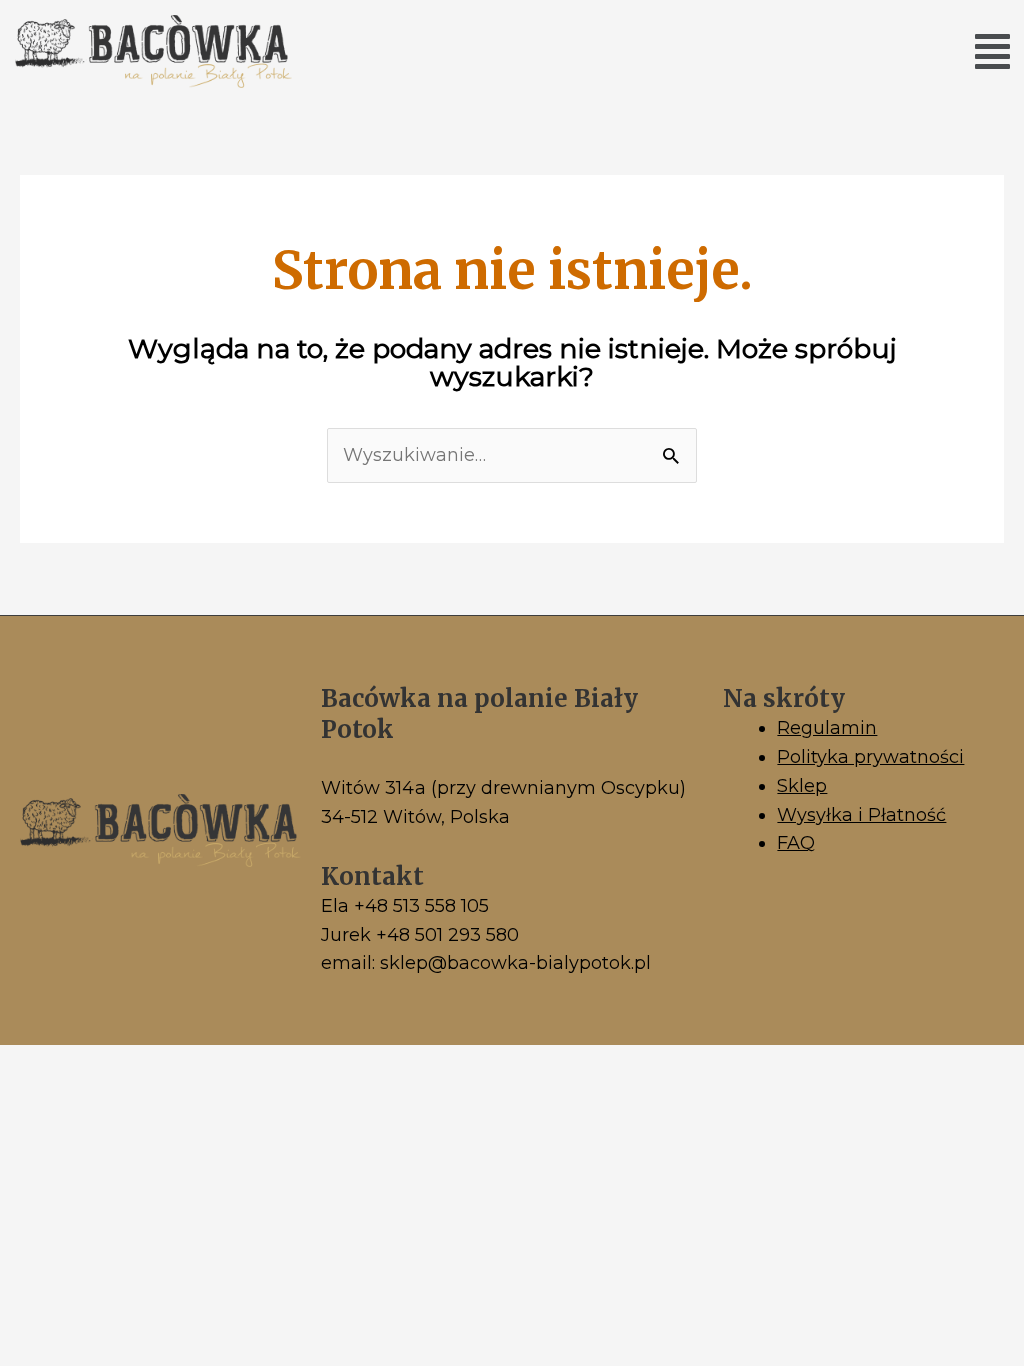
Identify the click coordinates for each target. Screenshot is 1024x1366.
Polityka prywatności (870, 757)
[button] (992, 51)
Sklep (802, 786)
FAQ (796, 843)
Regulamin (827, 728)
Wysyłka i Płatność (861, 815)
